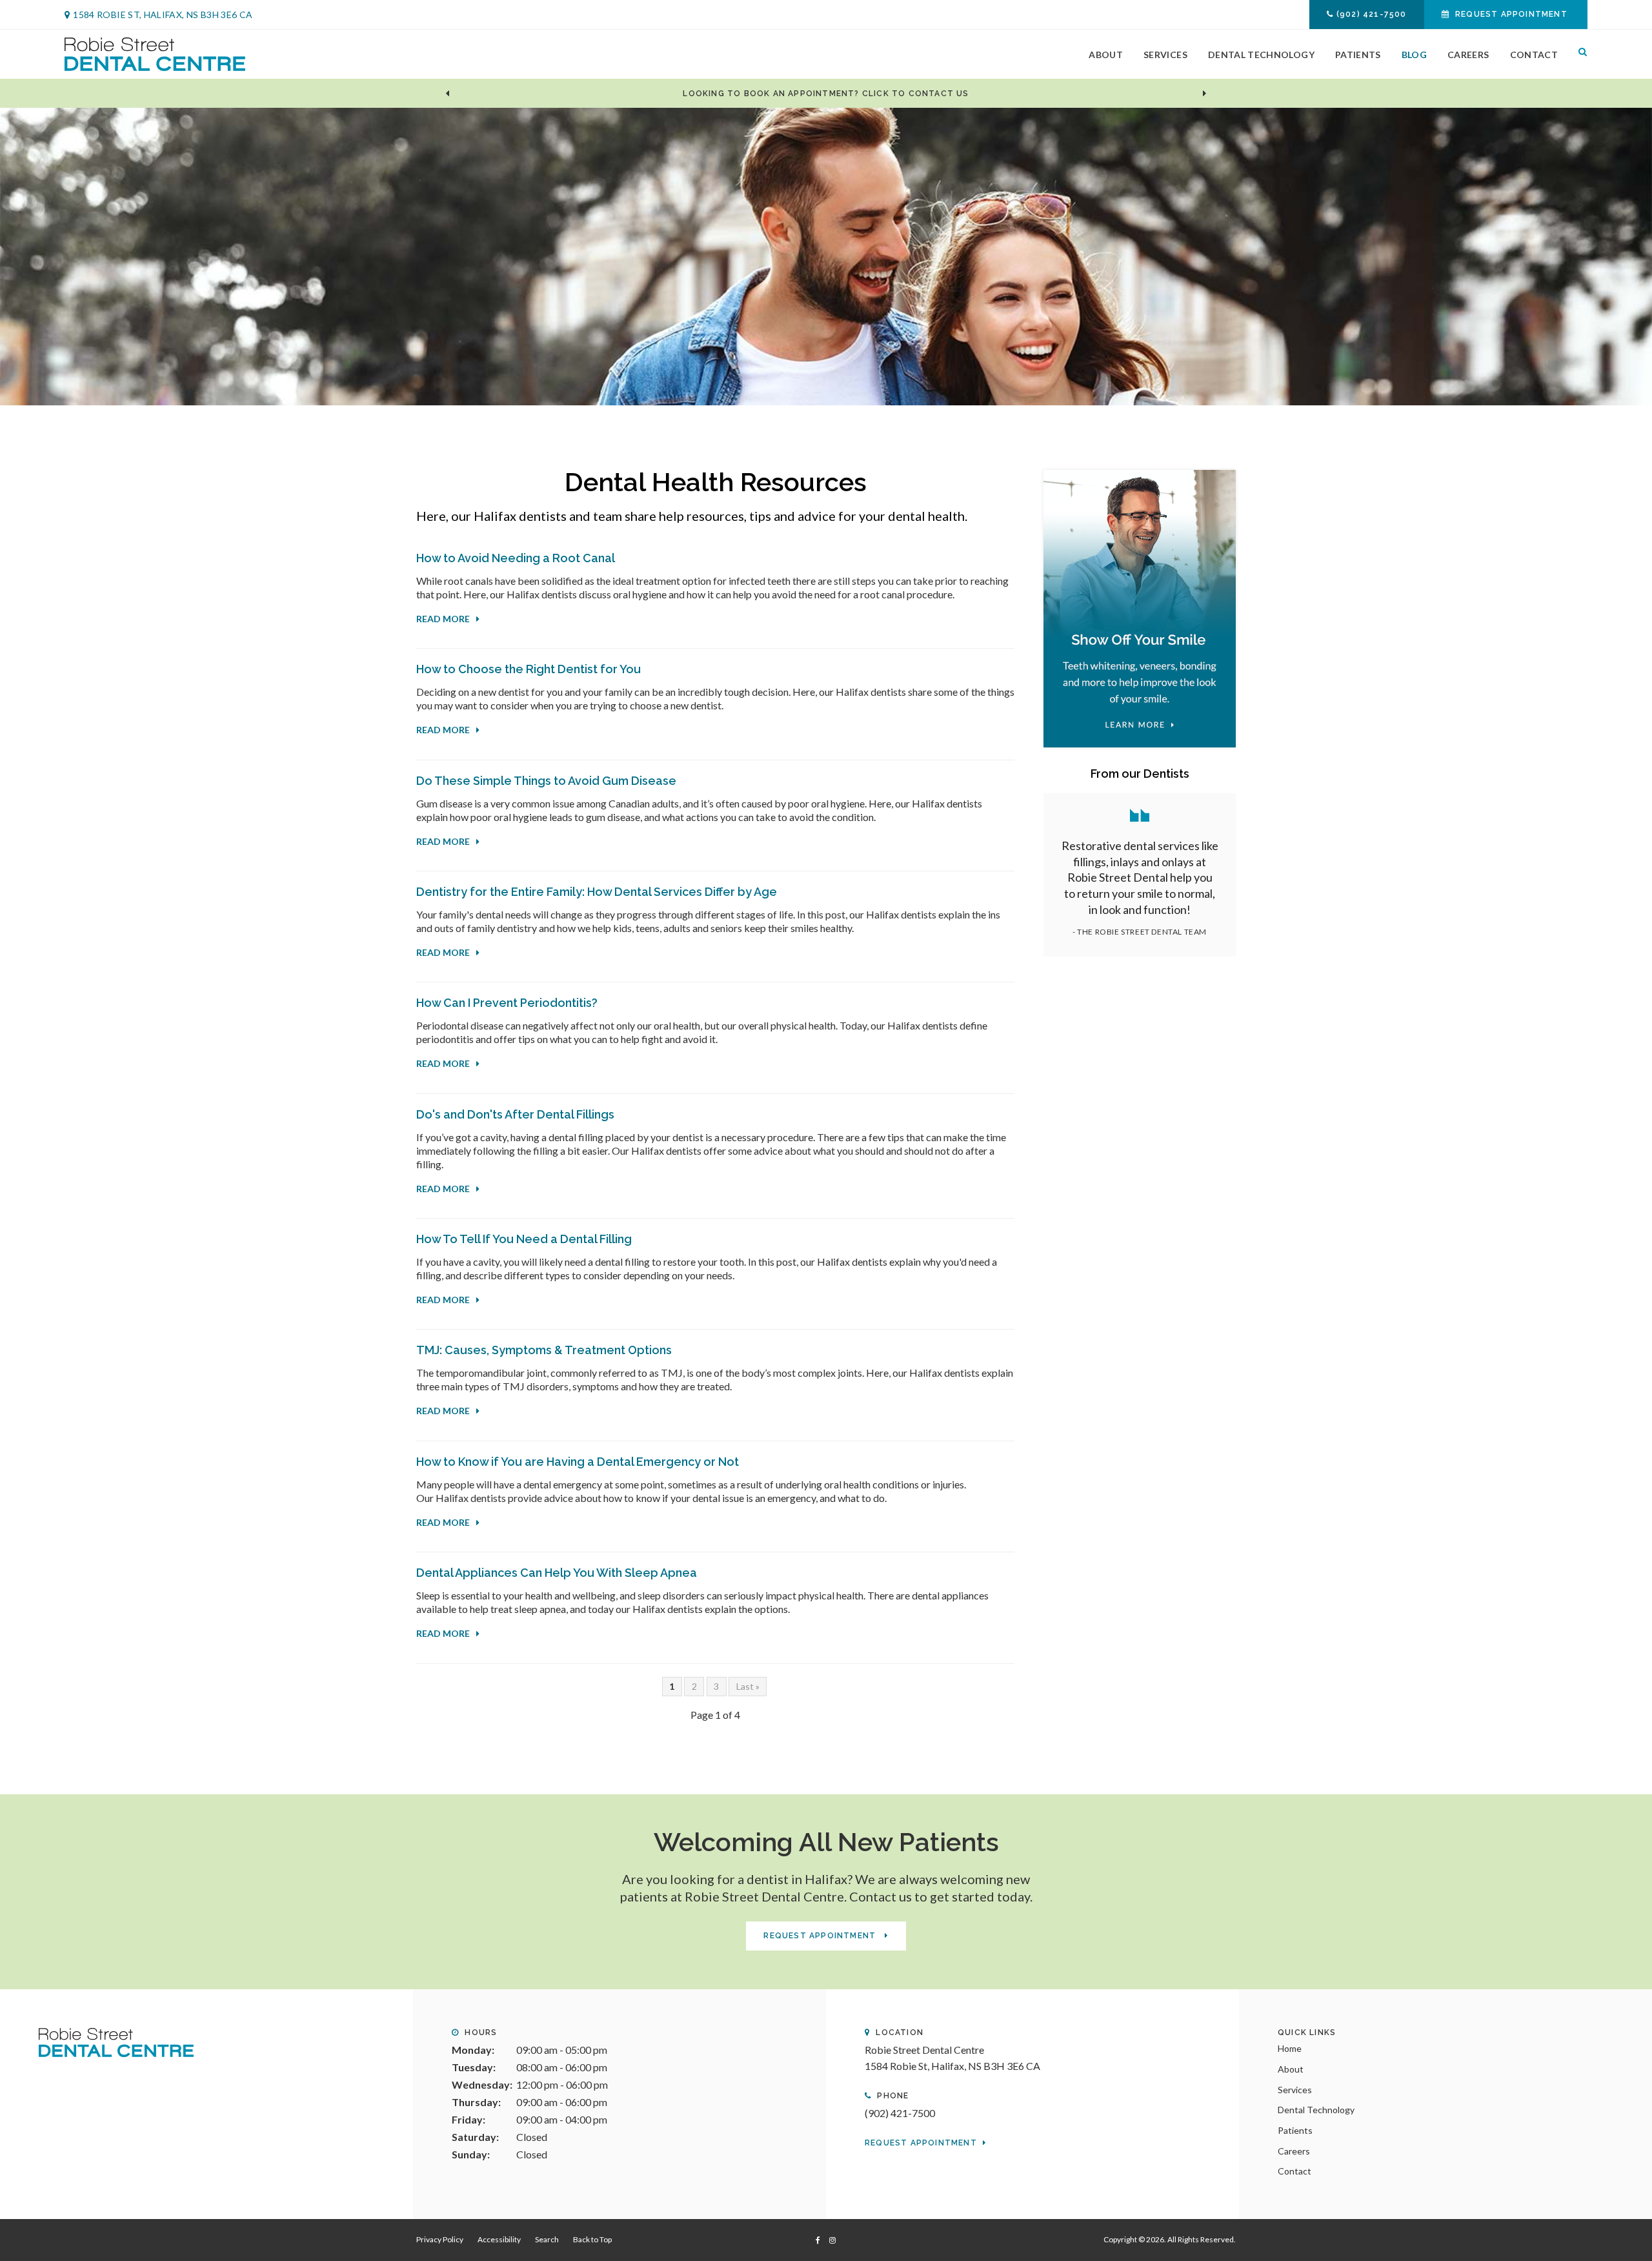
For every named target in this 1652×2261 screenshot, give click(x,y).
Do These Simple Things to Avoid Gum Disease (546, 781)
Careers (1468, 55)
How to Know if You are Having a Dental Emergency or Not (578, 1462)
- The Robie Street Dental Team (1140, 932)
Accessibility (499, 2239)
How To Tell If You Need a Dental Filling (524, 1239)
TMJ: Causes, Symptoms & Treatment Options (544, 1350)
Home (1290, 2048)
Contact (1534, 55)
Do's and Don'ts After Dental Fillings (515, 1114)
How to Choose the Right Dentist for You (529, 669)
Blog (1414, 55)
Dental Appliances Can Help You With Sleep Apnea (557, 1573)
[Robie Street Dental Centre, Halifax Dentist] (116, 2041)
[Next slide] (1205, 94)
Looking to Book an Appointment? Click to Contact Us (826, 94)
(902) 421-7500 (1372, 14)
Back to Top (592, 2239)
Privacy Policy (440, 2239)
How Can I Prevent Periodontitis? (507, 1003)
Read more (443, 619)
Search (1578, 54)
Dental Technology (1261, 55)
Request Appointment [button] (1511, 14)
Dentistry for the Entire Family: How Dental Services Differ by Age (597, 892)
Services (1165, 55)
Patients (1358, 55)
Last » (748, 1686)
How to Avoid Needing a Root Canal (516, 558)
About (1106, 55)
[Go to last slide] (447, 94)
